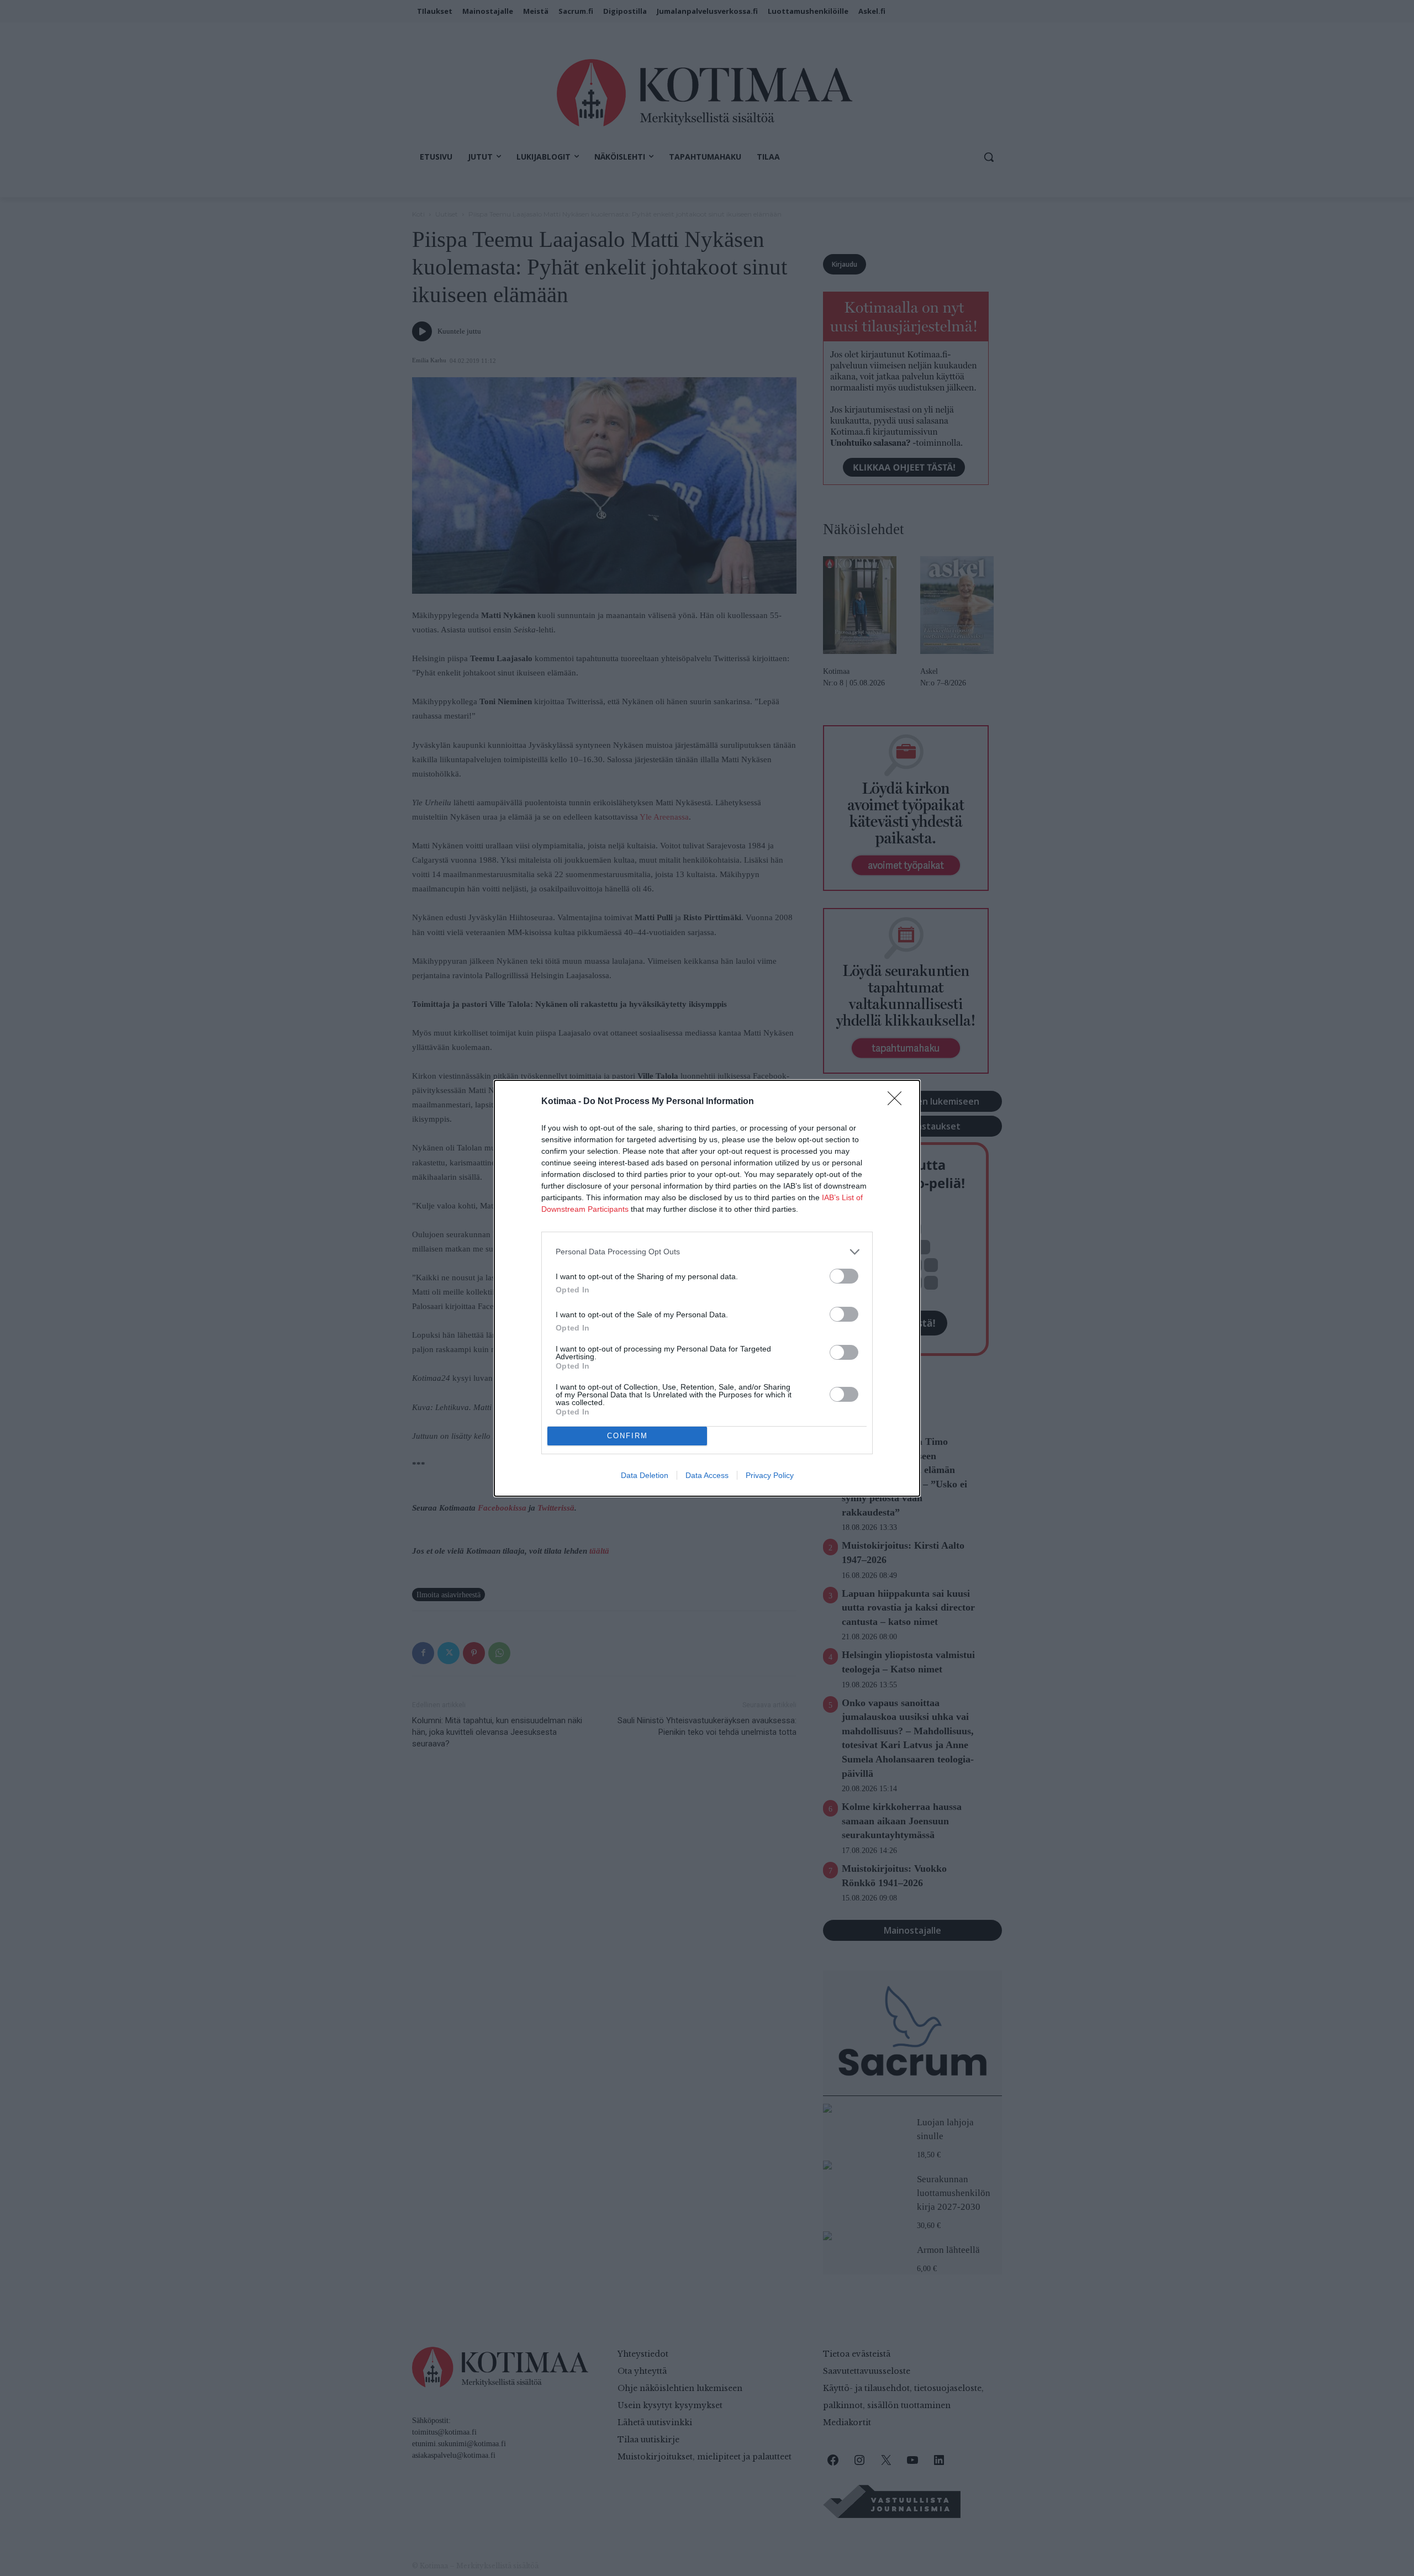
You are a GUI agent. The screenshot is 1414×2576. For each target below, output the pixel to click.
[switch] (844, 1276)
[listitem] (707, 1252)
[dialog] (707, 1288)
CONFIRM (627, 1436)
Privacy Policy (770, 1475)
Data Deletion (645, 1475)
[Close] (898, 1102)
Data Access (707, 1475)
